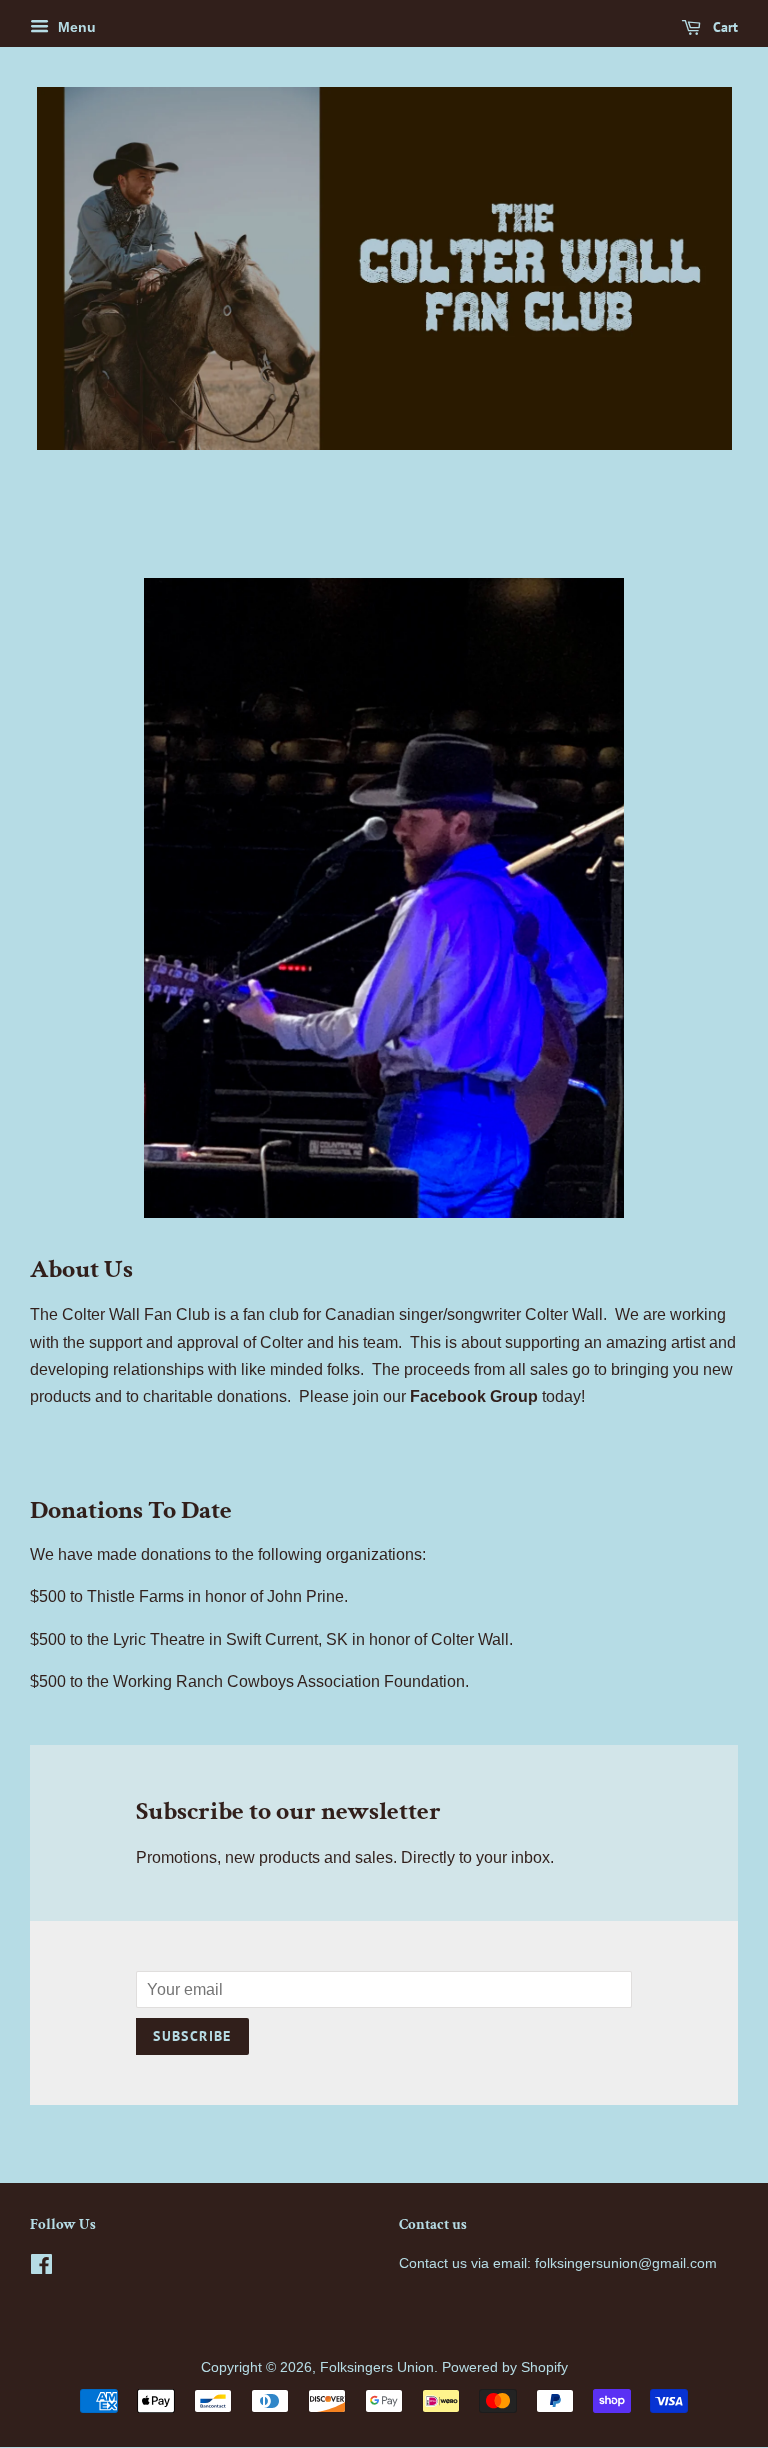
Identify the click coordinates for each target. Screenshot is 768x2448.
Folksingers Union (377, 2367)
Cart (723, 27)
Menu (75, 27)
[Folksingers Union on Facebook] (41, 2268)
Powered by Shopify (505, 2367)
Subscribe (192, 2036)
